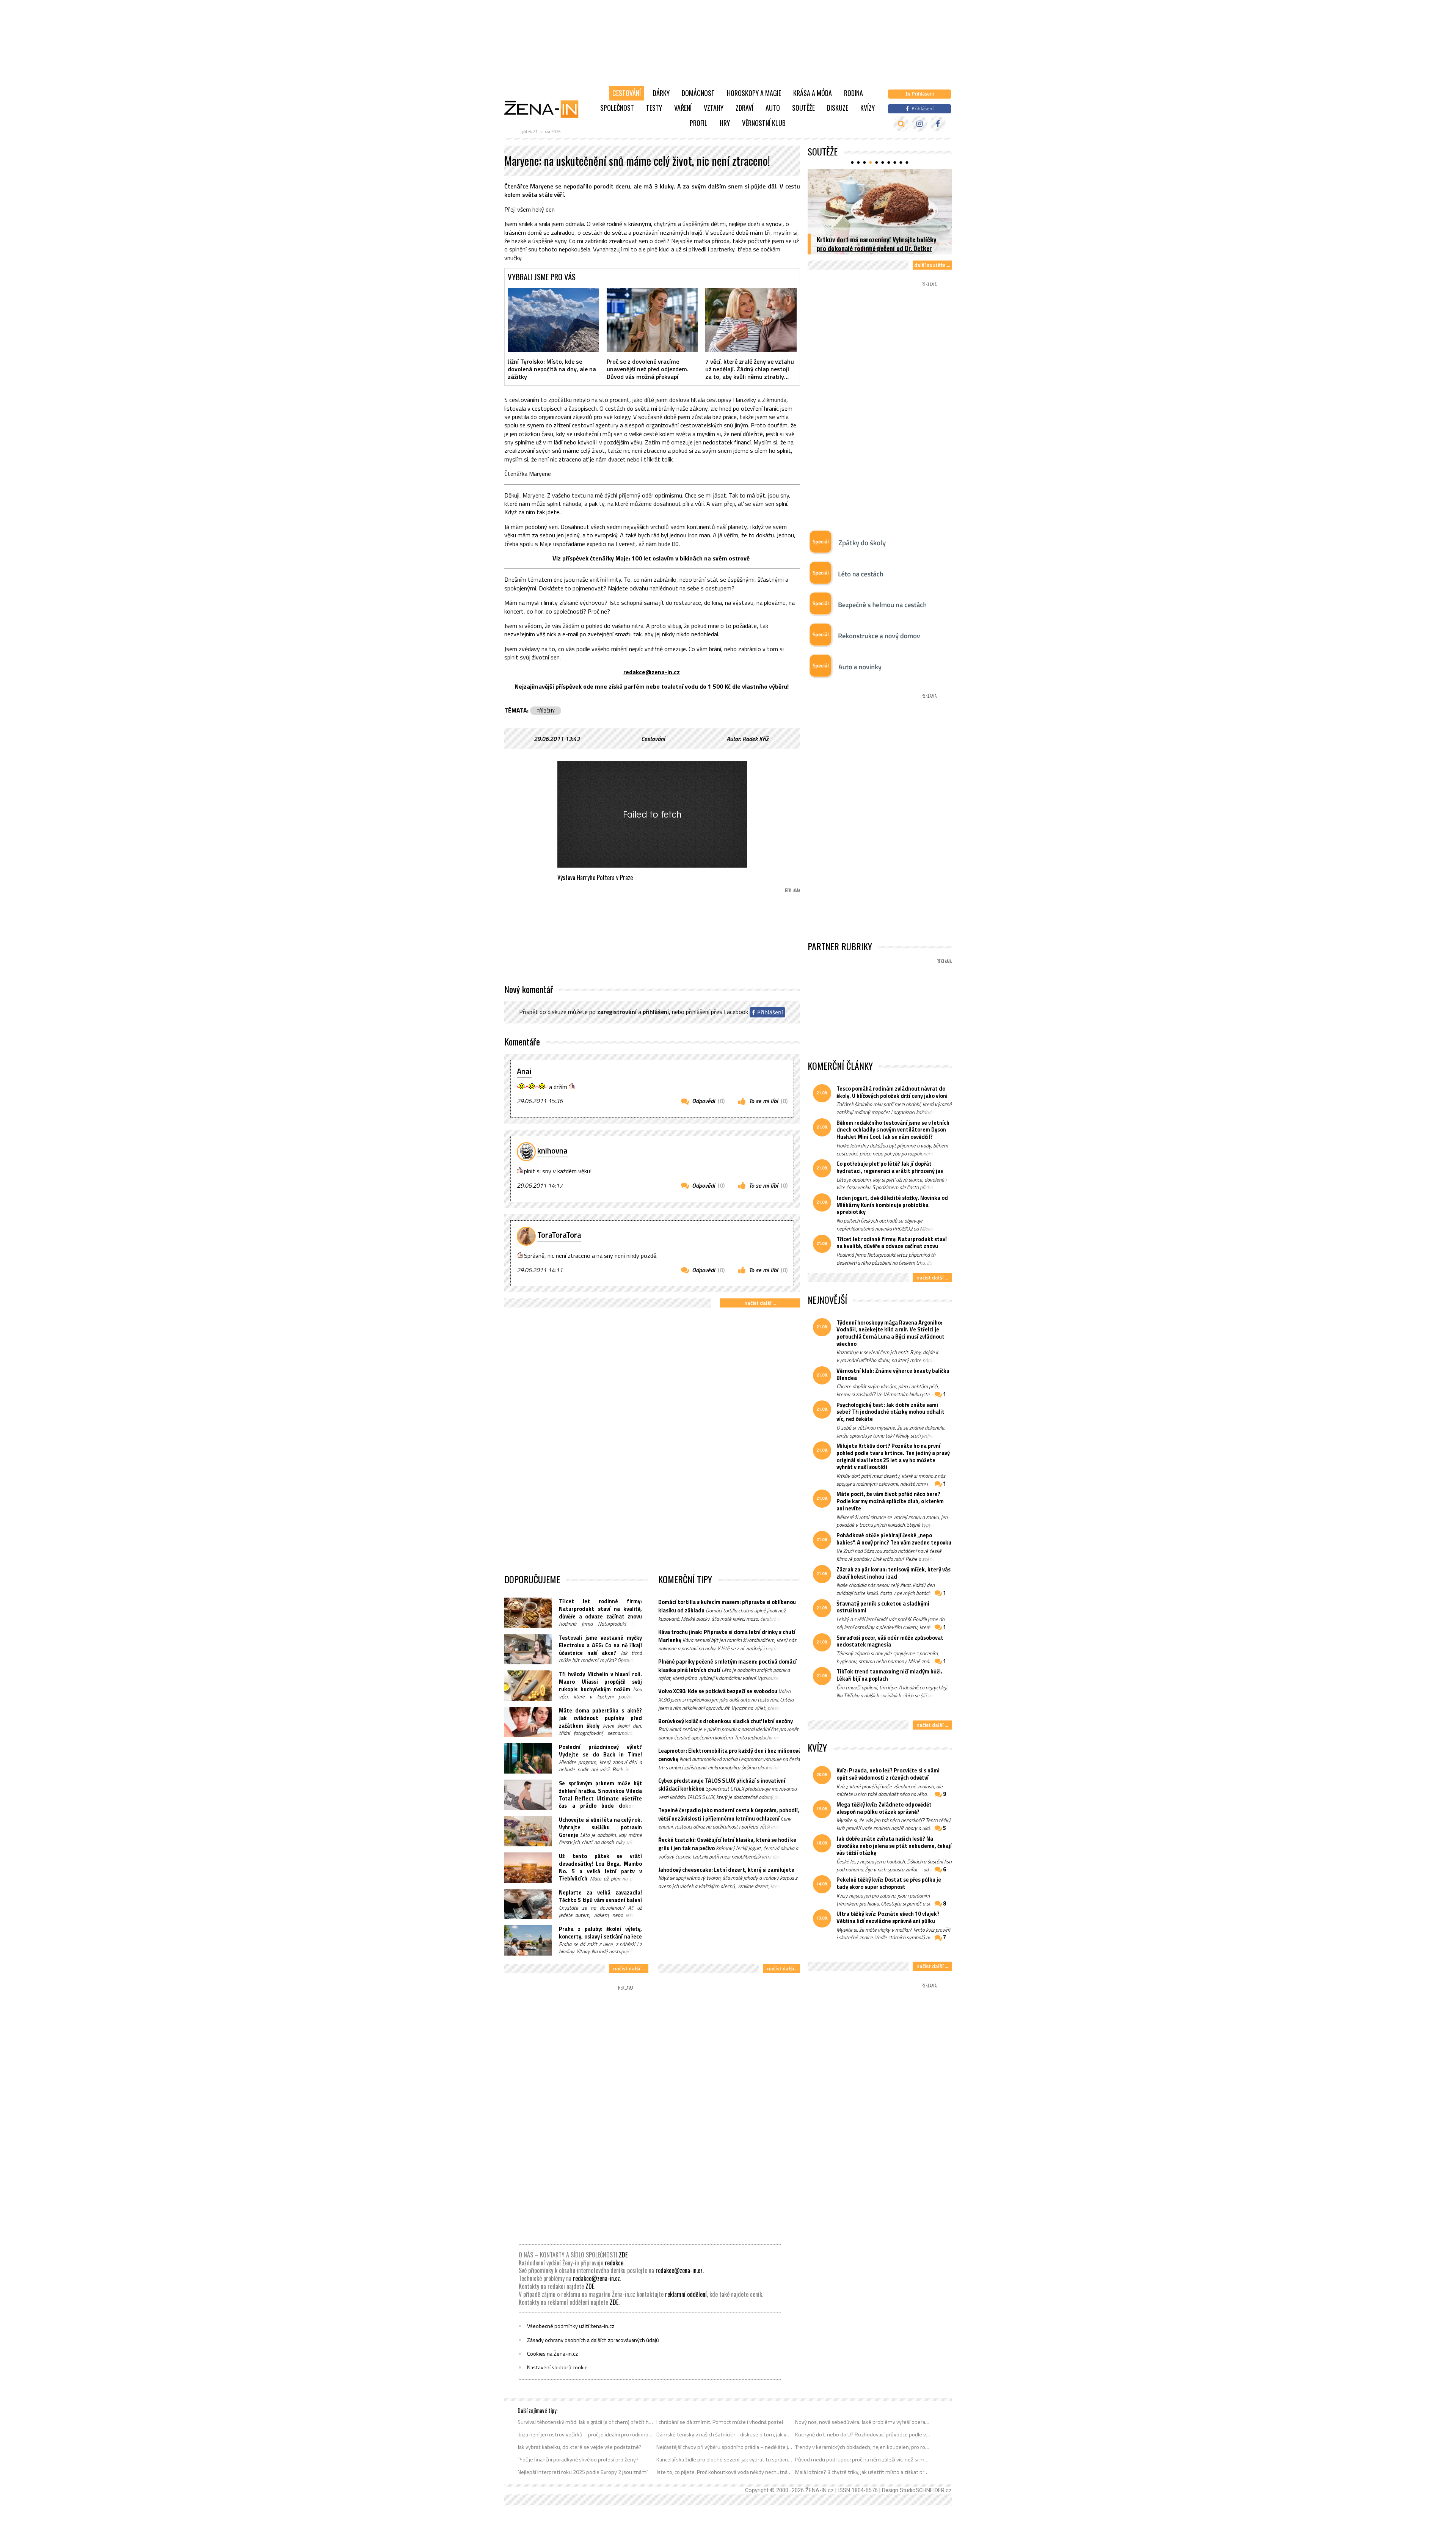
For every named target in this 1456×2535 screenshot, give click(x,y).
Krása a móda (813, 93)
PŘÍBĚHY (546, 711)
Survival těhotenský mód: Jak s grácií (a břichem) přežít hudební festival (586, 2422)
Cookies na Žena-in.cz (552, 2354)
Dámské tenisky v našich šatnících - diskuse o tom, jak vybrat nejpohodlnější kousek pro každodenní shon (724, 2435)
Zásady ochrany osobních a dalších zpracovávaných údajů (593, 2340)
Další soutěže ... (932, 265)
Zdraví (744, 108)
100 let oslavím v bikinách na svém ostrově (691, 558)
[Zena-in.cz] (546, 109)
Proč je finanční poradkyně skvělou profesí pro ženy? (578, 2460)
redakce (614, 2263)
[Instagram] (920, 124)
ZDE (623, 2255)
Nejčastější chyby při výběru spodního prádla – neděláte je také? (724, 2447)
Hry (725, 123)
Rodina (854, 93)
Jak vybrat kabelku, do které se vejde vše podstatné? (580, 2447)
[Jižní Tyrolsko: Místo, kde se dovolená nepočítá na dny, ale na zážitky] (553, 320)
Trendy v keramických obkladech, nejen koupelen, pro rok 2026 (863, 2447)
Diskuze (838, 108)
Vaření (683, 108)
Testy (654, 108)
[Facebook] (938, 124)
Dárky (661, 93)
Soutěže (803, 108)
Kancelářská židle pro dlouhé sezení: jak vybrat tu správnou (724, 2460)
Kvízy (868, 108)
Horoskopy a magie (754, 93)
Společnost (617, 108)
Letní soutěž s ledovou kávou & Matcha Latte (877, 248)
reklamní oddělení (686, 2294)
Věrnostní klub (764, 123)
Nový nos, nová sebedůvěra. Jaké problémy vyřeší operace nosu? (863, 2422)
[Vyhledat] (901, 124)
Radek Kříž (755, 739)
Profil (699, 123)
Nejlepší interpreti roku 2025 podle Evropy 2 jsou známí (583, 2472)
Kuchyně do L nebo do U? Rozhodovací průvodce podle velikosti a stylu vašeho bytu (863, 2435)
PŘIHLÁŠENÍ (656, 1012)
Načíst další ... (760, 1303)
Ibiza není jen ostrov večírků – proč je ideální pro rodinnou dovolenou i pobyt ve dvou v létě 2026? (586, 2435)
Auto (773, 108)
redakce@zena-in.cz (652, 672)
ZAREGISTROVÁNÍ (617, 1012)
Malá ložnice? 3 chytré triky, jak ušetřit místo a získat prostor (863, 2472)
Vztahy (714, 108)
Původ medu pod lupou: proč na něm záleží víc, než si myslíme (863, 2460)
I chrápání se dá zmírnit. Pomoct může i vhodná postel (720, 2422)
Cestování (627, 93)
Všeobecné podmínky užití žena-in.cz (571, 2326)
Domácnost (698, 93)
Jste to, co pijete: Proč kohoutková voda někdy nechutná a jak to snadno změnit (724, 2472)
